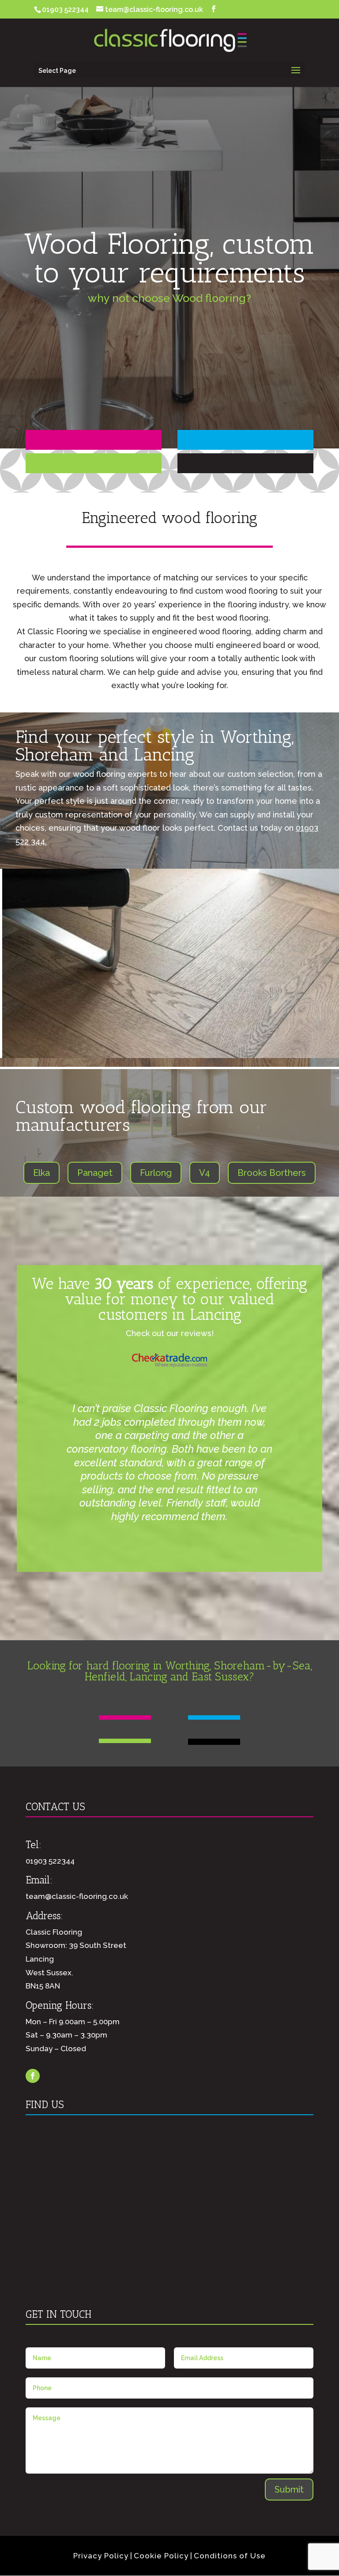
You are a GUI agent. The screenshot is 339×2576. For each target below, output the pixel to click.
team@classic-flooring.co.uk (77, 1896)
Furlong (156, 1173)
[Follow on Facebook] (33, 2076)
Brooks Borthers (272, 1173)
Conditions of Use (230, 2556)
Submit (289, 2489)
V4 (205, 1173)
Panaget (95, 1173)
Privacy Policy (101, 2556)
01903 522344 (65, 9)
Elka (41, 1173)
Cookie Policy (161, 2556)
